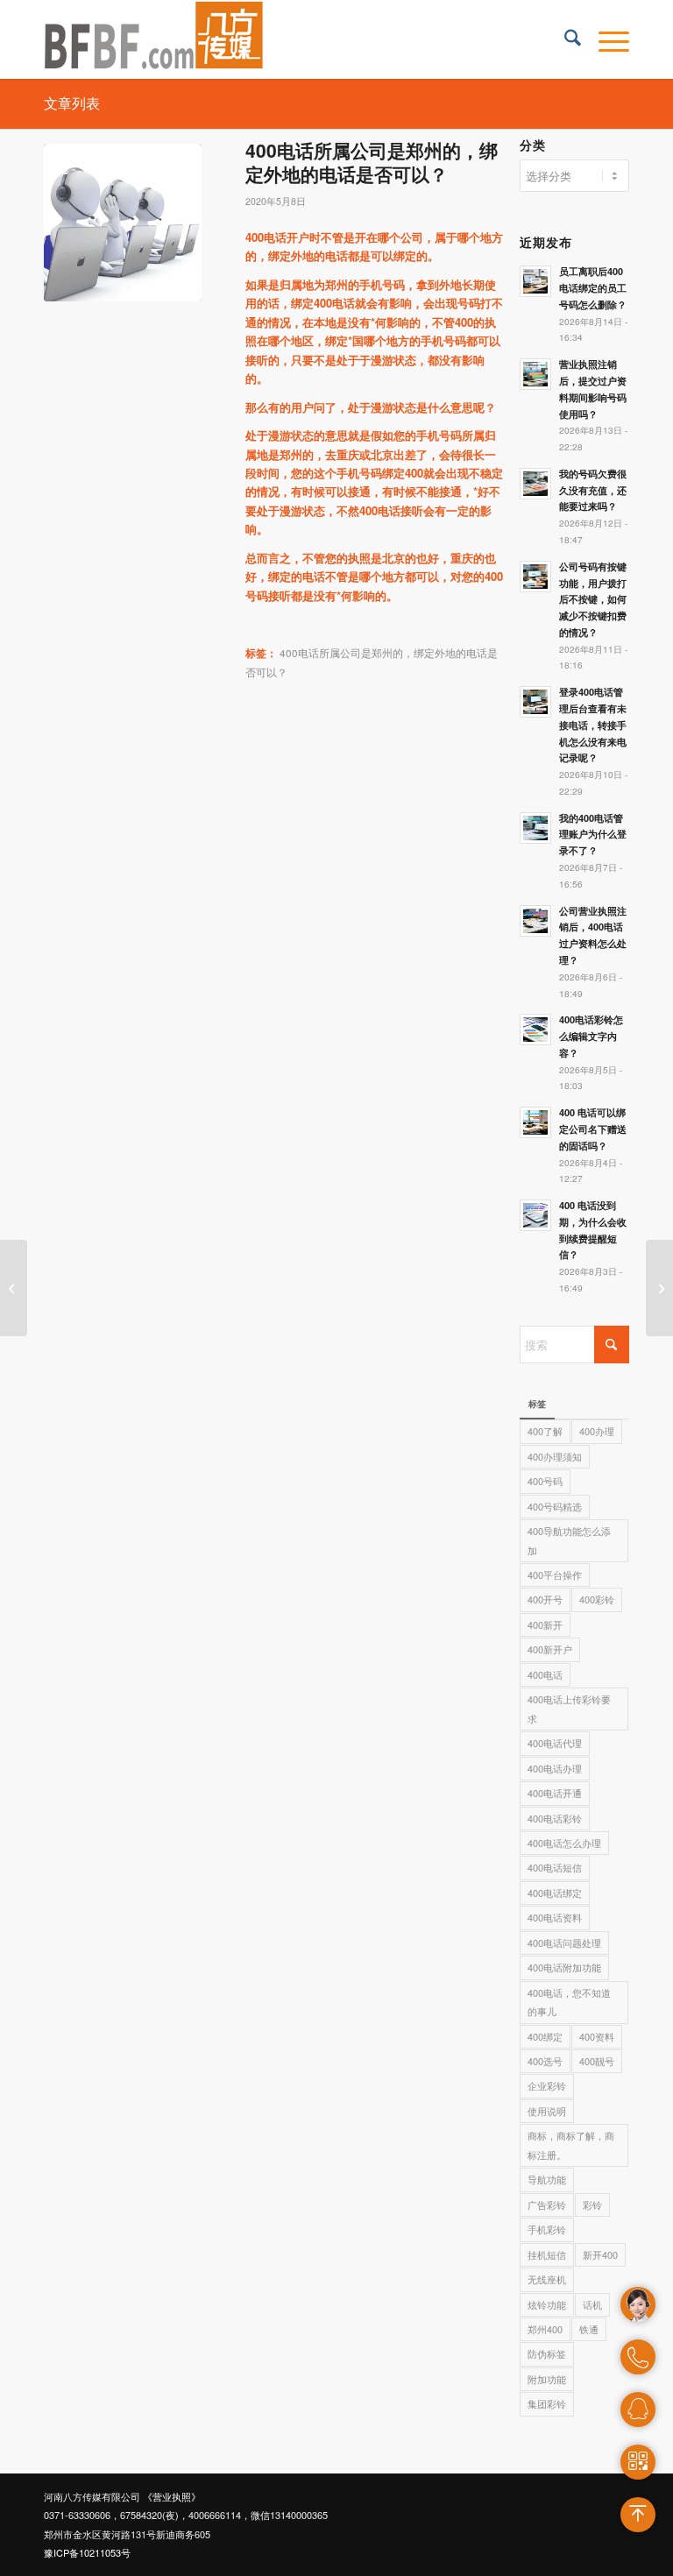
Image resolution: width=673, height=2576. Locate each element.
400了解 (545, 1431)
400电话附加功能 (564, 1967)
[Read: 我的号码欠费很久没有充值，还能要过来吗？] (535, 484)
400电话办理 (555, 1768)
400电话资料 (555, 1917)
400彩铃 (597, 1599)
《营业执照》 (172, 2496)
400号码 (545, 1481)
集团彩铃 (547, 2403)
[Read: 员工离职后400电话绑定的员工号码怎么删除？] (535, 281)
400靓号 (597, 2061)
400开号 (545, 1599)
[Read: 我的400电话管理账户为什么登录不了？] (535, 828)
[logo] (154, 39)
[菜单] (605, 39)
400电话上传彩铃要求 (569, 1708)
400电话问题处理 (564, 1943)
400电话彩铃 (555, 1818)
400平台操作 (555, 1575)
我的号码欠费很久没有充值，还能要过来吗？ (593, 490)
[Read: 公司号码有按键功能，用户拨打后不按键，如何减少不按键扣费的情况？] (535, 577)
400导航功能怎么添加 (569, 1540)
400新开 (545, 1624)
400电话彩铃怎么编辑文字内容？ (591, 1036)
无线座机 (547, 2279)
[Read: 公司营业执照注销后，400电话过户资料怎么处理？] (535, 921)
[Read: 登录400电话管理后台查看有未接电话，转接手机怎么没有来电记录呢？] (535, 702)
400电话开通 (555, 1793)
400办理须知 (555, 1456)
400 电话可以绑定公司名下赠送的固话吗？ (593, 1129)
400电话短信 (555, 1867)
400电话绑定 (555, 1893)
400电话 (545, 1674)
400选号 (545, 2061)
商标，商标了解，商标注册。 (571, 2144)
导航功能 (547, 2179)
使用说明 (547, 2111)
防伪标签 (547, 2353)
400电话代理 (555, 1743)
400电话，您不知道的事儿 (569, 2002)
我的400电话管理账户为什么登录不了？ (593, 835)
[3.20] (123, 223)
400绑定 (545, 2036)
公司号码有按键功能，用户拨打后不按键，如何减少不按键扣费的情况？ (593, 599)
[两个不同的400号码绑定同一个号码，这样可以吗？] (14, 1288)
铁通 (589, 2329)
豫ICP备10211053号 (87, 2552)
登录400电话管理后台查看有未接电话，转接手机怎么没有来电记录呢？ (593, 725)
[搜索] (564, 39)
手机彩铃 (547, 2229)
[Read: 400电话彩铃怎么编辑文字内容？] (535, 1030)
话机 (592, 2304)
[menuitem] (564, 39)
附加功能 (547, 2379)
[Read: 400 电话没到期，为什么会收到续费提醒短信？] (535, 1215)
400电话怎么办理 (564, 1843)
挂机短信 (547, 2254)
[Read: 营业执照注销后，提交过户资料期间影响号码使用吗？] (535, 374)
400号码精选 (555, 1506)
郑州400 (545, 2329)
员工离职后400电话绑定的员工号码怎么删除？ (593, 288)
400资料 (597, 2036)
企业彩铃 (547, 2085)
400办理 (597, 1431)
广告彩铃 (547, 2204)
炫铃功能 (547, 2304)
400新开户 (550, 1649)
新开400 (600, 2254)
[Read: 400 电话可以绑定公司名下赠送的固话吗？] (535, 1122)
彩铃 (592, 2204)
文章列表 (72, 103)
